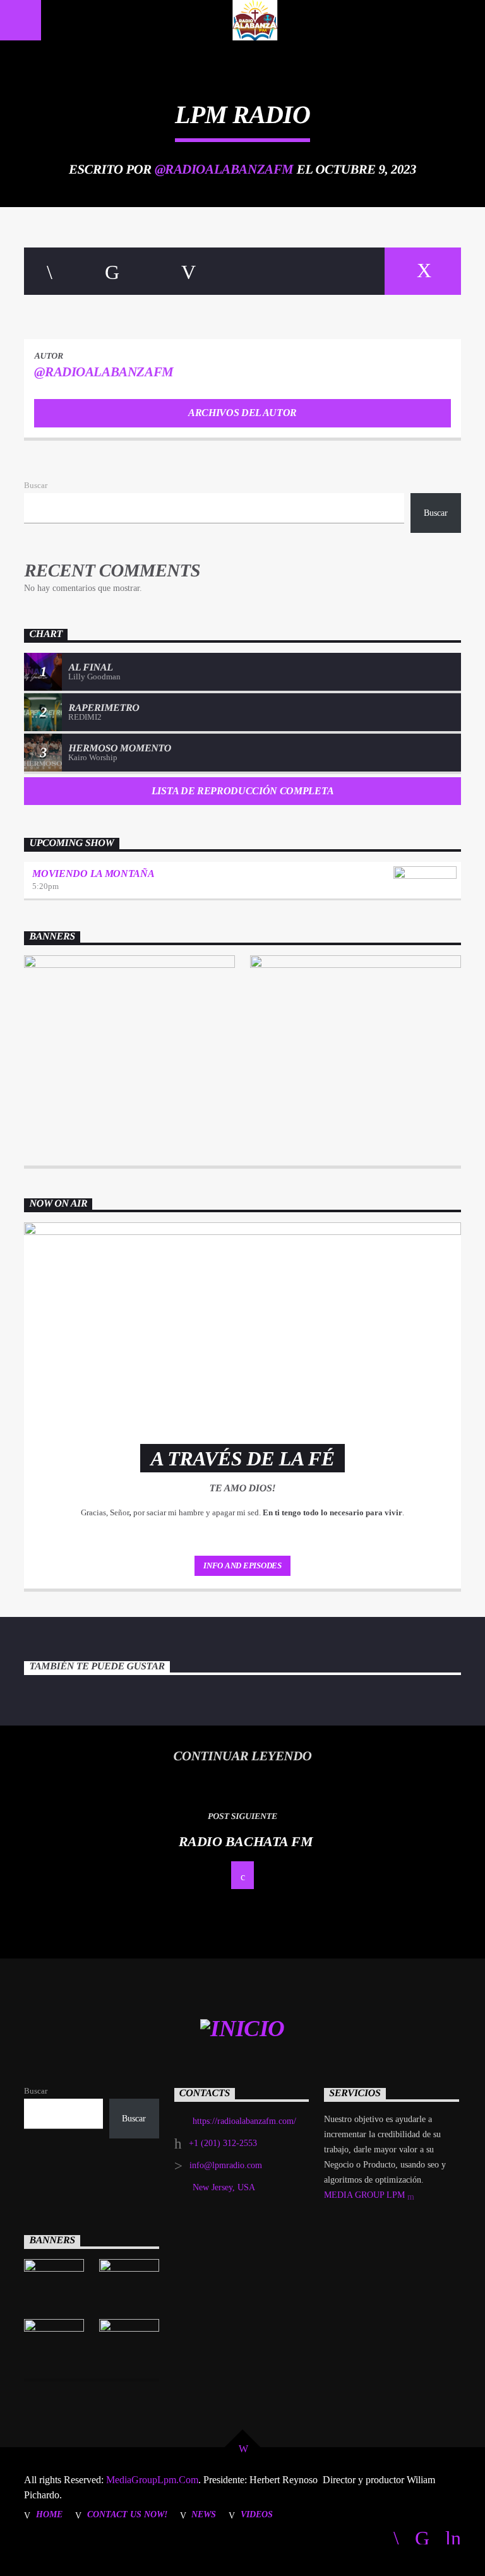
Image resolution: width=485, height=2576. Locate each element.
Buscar (36, 486)
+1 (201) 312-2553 (223, 2143)
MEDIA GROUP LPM (366, 2195)
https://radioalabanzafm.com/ (244, 2121)
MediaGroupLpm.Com (151, 2480)
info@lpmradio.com (226, 2165)
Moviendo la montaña (93, 874)
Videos (257, 2514)
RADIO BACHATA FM (246, 1841)
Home (49, 2514)
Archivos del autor (242, 413)
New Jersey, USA (224, 2187)
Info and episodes (242, 1565)
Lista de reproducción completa (242, 791)
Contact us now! (127, 2514)
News (204, 2514)
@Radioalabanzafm (224, 169)
